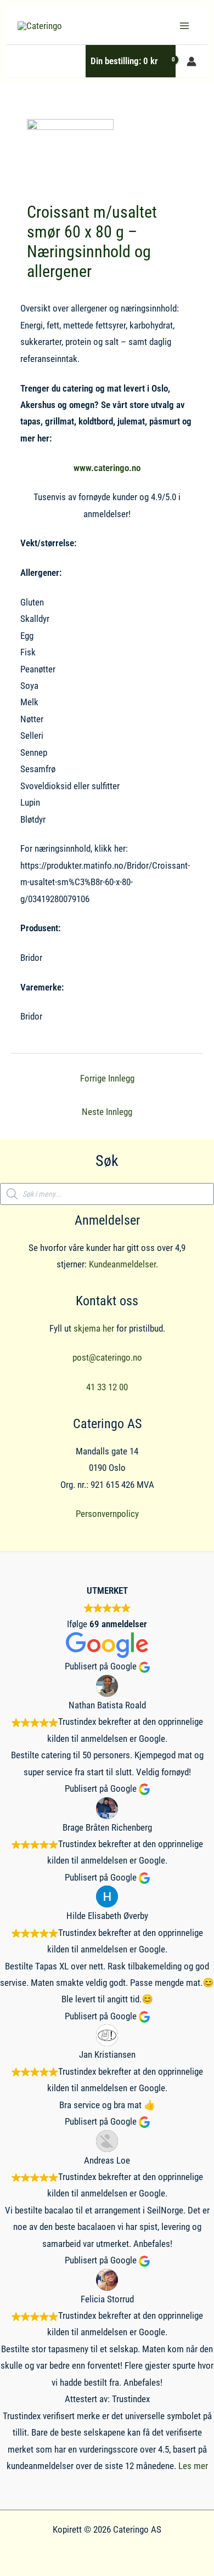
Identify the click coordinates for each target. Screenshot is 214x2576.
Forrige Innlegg (107, 1078)
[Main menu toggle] (184, 26)
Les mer (193, 2466)
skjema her (94, 1328)
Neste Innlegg (107, 1112)
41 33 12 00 (107, 1387)
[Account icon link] (192, 61)
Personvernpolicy (107, 1514)
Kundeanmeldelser (122, 1264)
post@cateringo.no (107, 1357)
